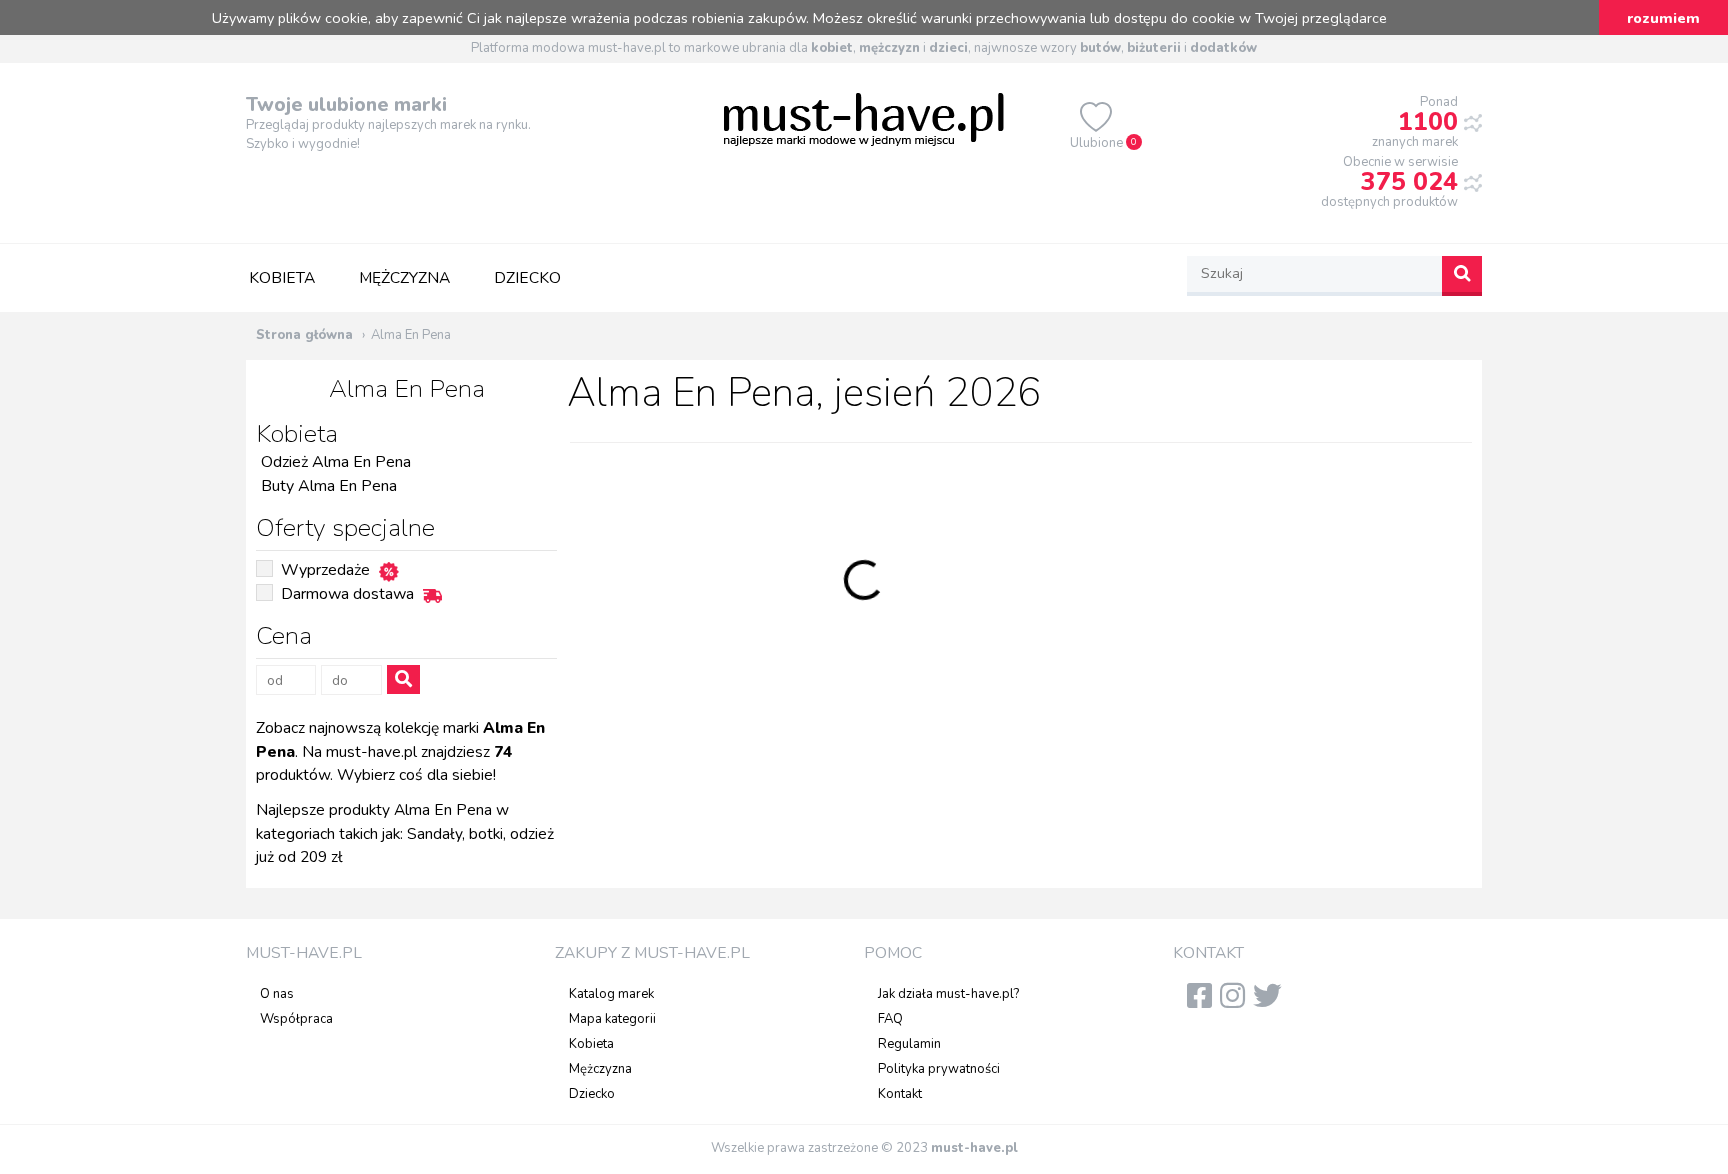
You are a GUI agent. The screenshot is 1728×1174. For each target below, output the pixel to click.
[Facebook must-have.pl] (1203, 1002)
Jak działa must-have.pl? (948, 994)
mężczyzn (889, 48)
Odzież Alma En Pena (336, 462)
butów (1100, 48)
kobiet (832, 48)
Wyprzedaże (325, 570)
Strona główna (304, 335)
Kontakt (900, 1094)
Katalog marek (611, 994)
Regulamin (909, 1044)
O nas (277, 994)
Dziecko (527, 278)
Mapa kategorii (612, 1019)
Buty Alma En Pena (329, 486)
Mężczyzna (404, 278)
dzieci (948, 48)
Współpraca (296, 1019)
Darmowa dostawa (347, 594)
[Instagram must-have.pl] (1236, 1002)
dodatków (1223, 48)
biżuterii (1154, 48)
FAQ (890, 1019)
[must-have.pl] (864, 118)
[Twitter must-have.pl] (1271, 1002)
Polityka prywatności (939, 1069)
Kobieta (282, 278)
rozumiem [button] (1663, 18)
